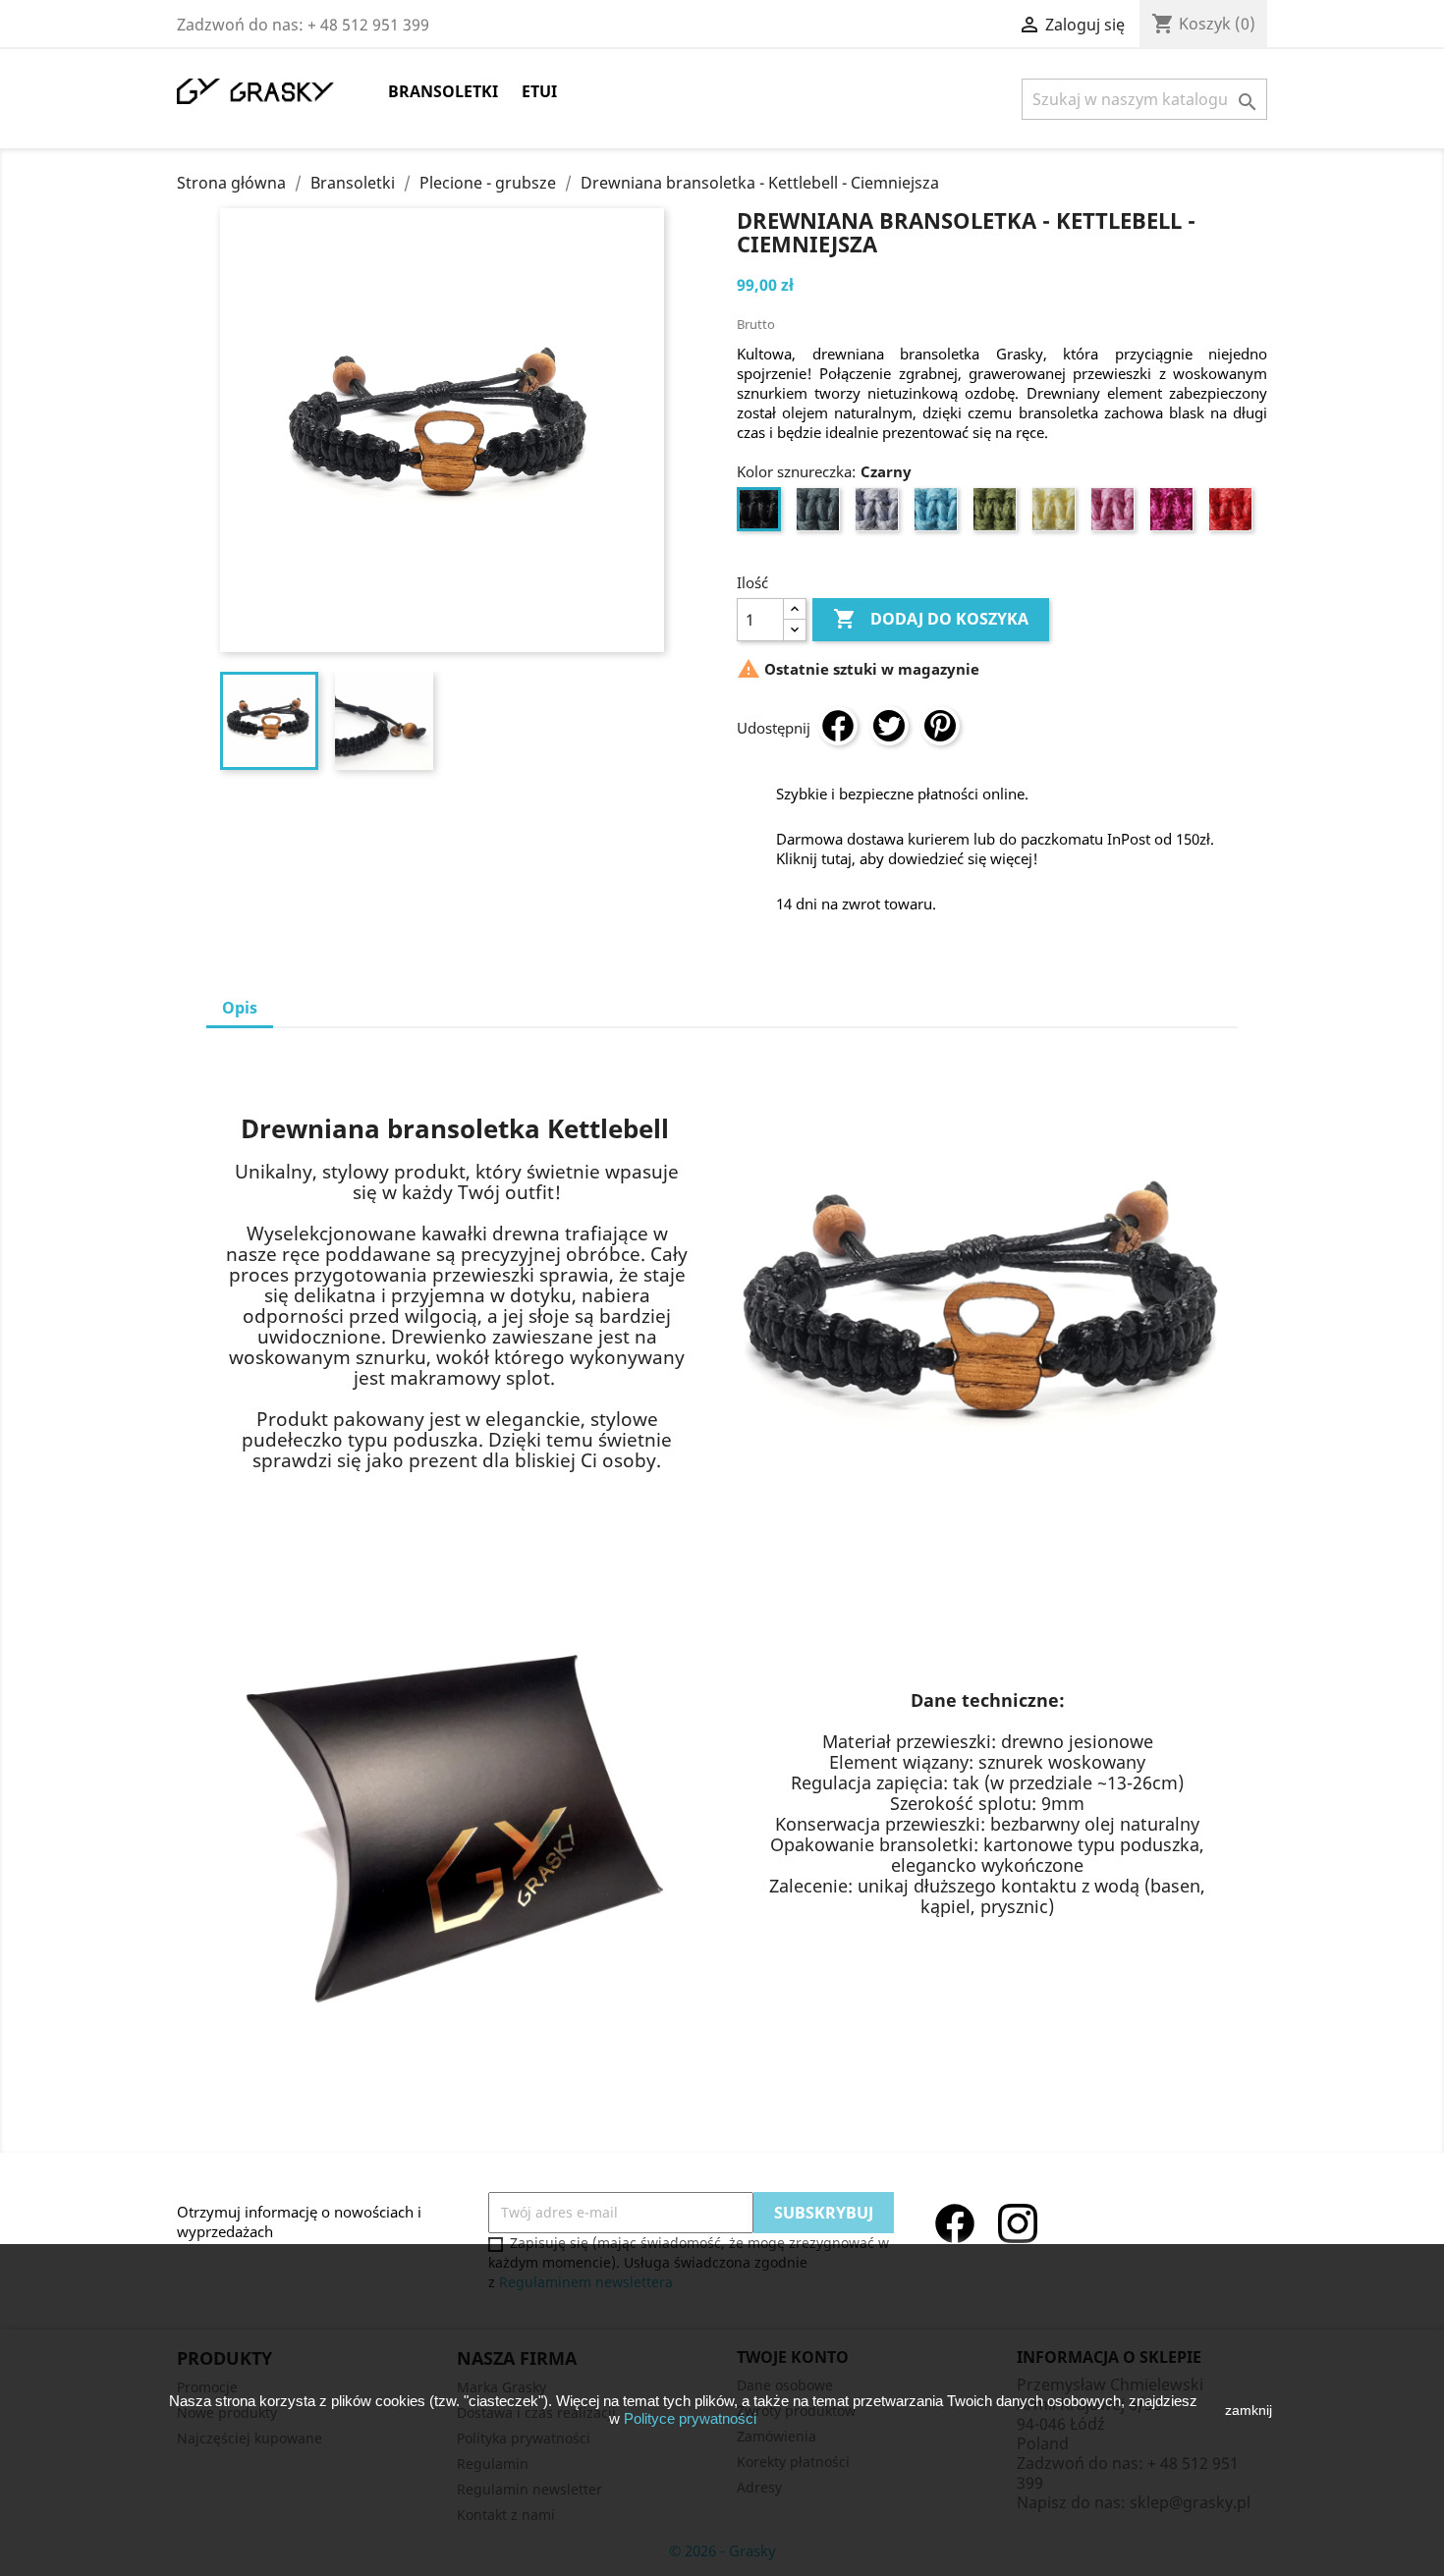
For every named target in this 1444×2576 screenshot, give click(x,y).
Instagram (1018, 2223)
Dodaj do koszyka (931, 619)
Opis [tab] (240, 1008)
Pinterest (940, 726)
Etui (539, 91)
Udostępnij (838, 726)
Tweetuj (889, 726)
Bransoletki (443, 91)
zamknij (1249, 2410)
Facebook (955, 2223)
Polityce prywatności (690, 2418)
